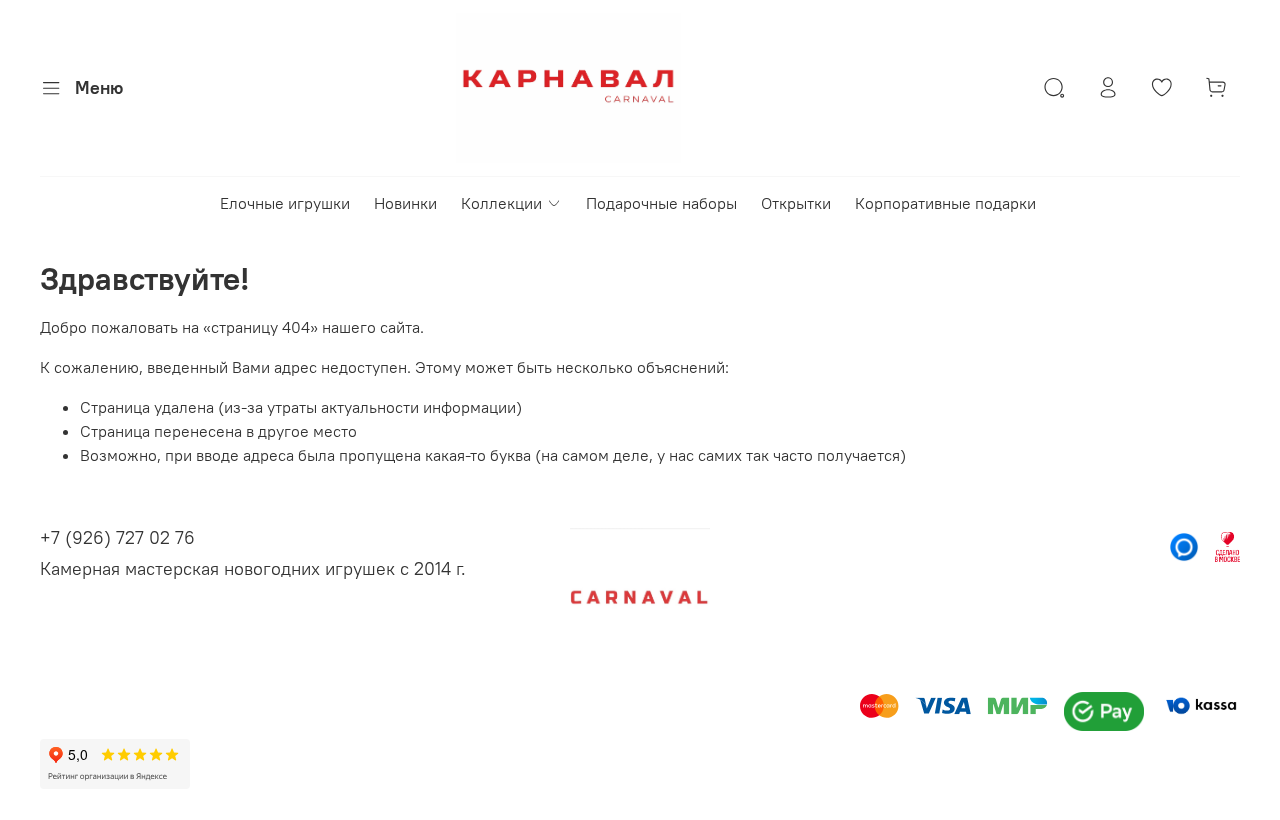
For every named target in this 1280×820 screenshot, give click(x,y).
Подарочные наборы (661, 203)
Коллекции (501, 203)
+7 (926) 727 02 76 (117, 537)
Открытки (796, 203)
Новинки (405, 203)
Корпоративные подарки (945, 203)
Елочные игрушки (285, 203)
